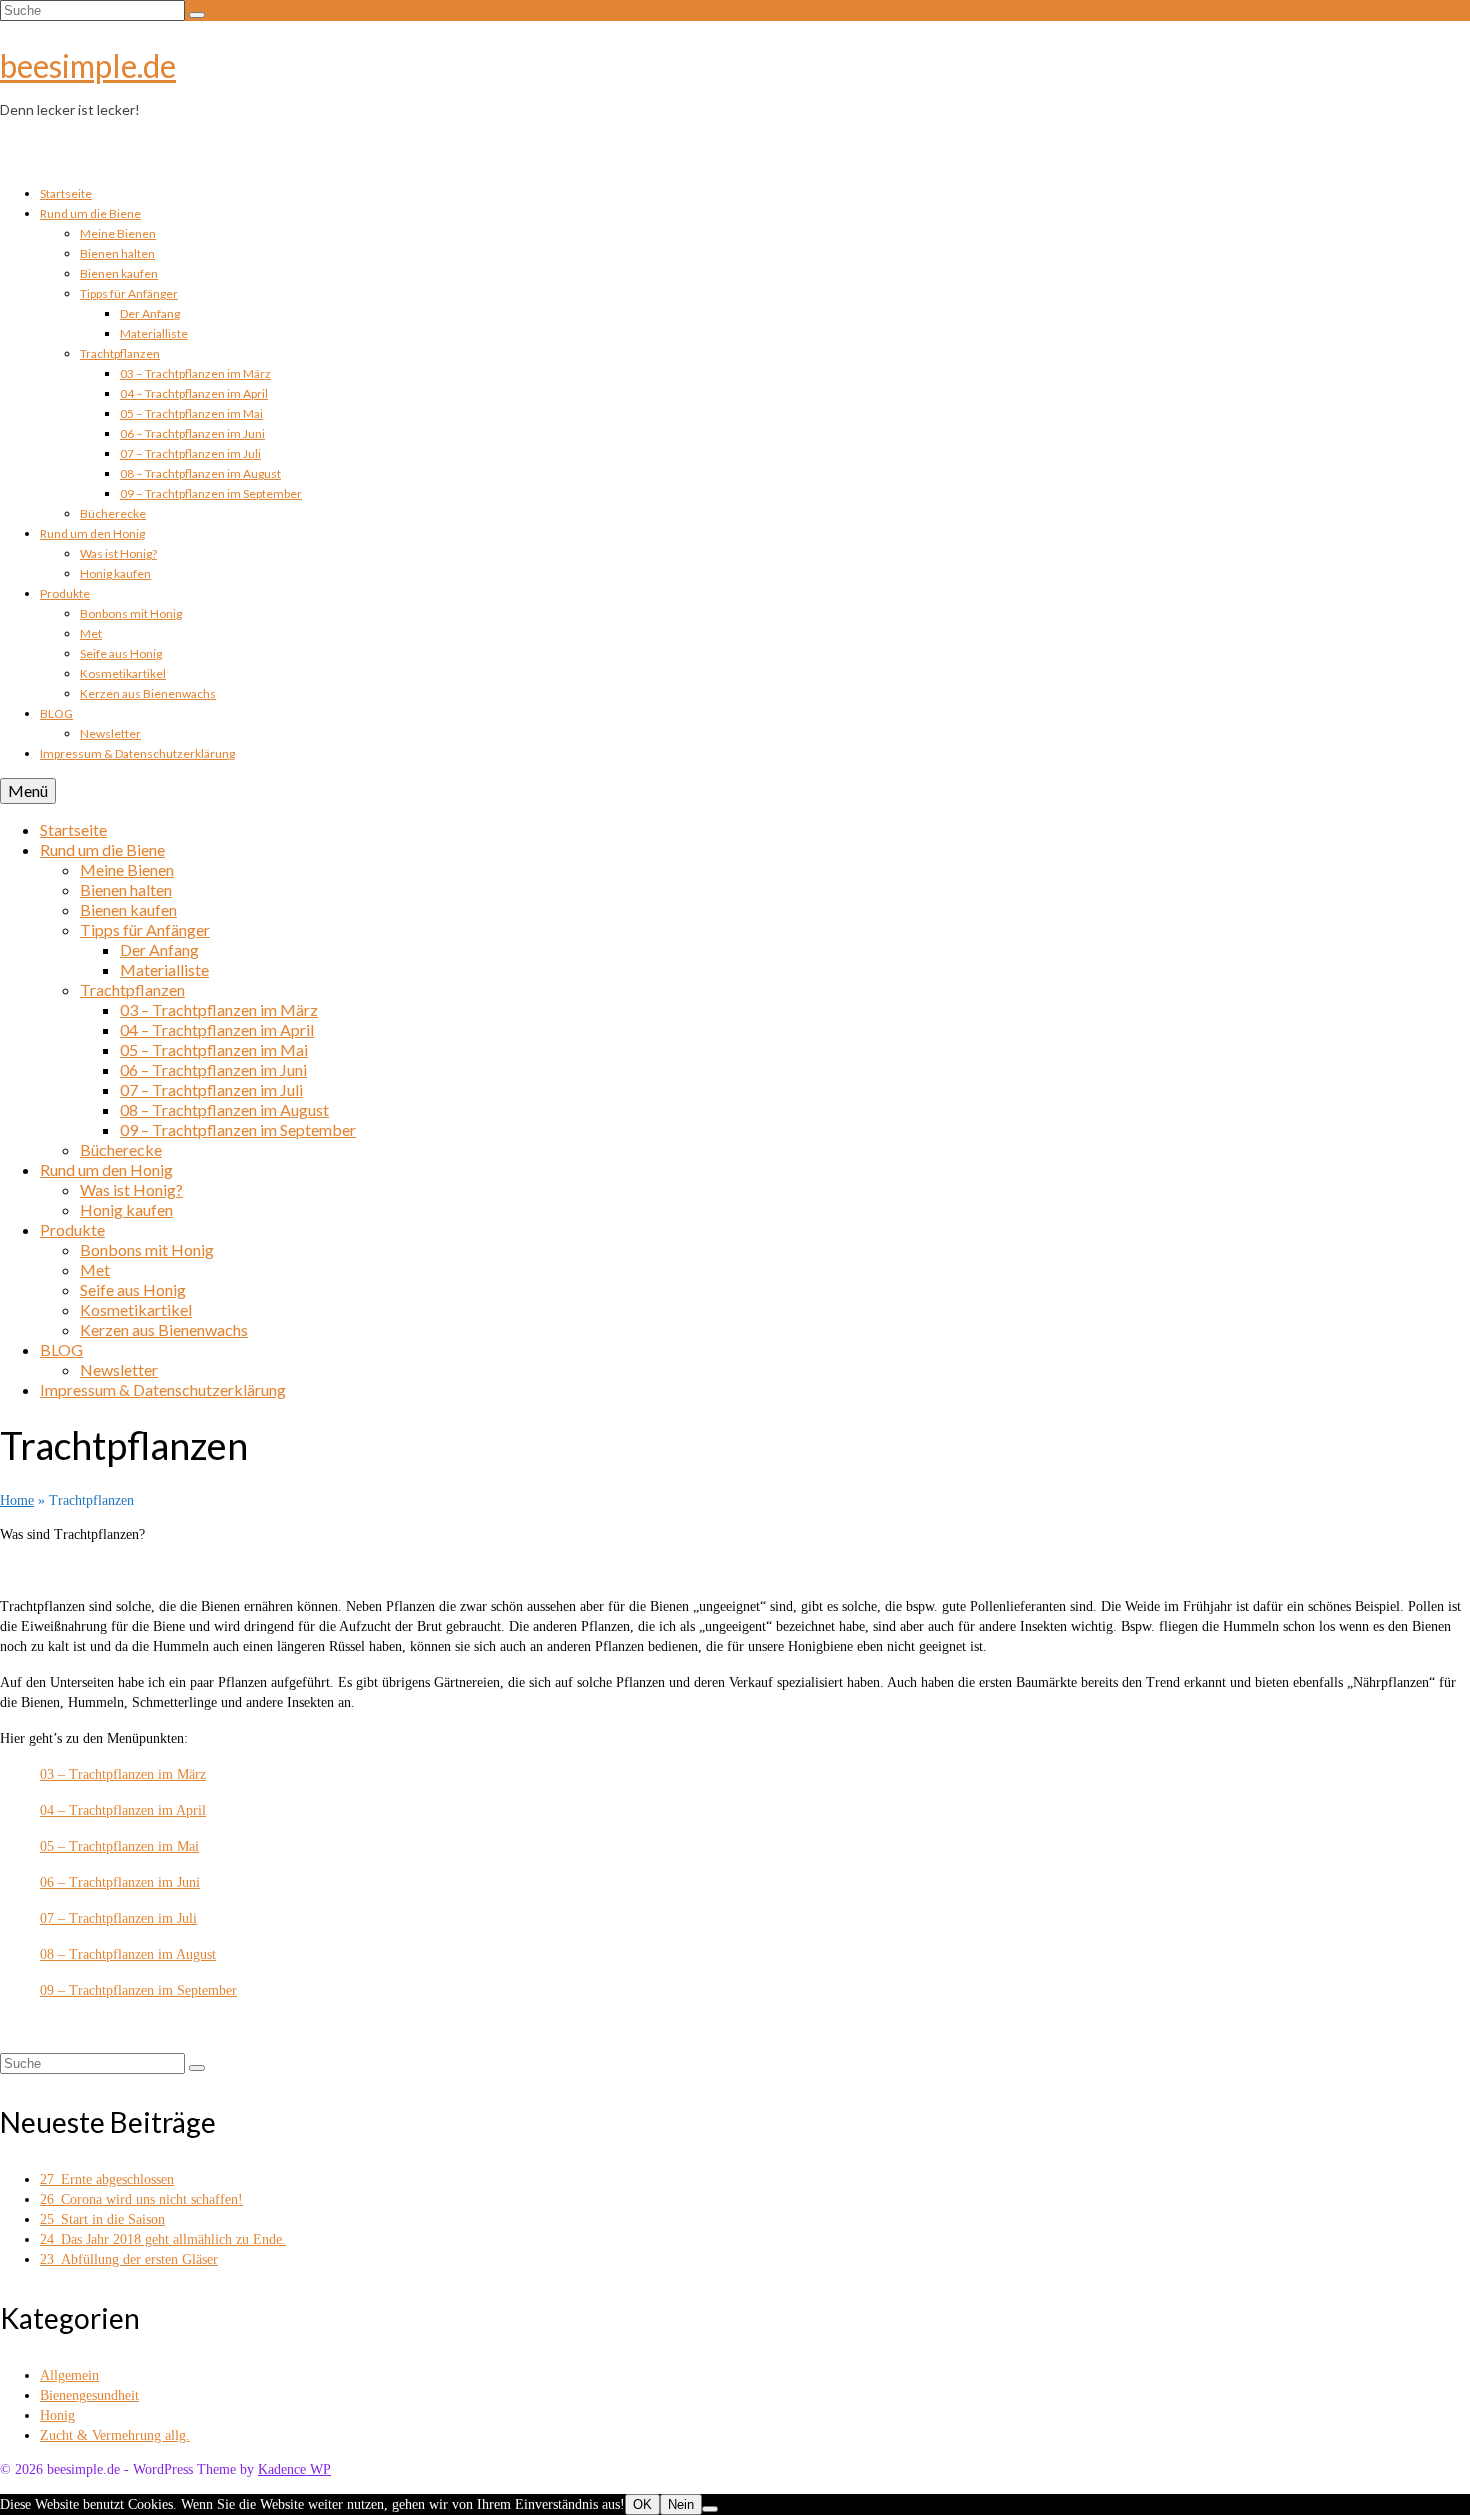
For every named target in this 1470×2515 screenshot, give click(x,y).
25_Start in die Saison (102, 2219)
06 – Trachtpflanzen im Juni (120, 1882)
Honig (57, 2415)
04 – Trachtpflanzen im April (123, 1810)
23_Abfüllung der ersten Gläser (129, 2259)
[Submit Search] (197, 15)
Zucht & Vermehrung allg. (115, 2435)
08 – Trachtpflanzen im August (128, 1954)
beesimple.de (88, 65)
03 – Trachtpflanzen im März (123, 1774)
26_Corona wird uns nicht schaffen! (141, 2199)
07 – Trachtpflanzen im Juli (118, 1918)
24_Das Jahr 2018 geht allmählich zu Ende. (163, 2239)
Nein (681, 2504)
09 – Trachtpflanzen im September (138, 1990)
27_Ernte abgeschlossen (107, 2179)
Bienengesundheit (89, 2395)
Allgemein (69, 2375)
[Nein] (710, 2509)
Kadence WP (294, 2469)
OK (642, 2504)
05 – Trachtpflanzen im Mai (119, 1846)
